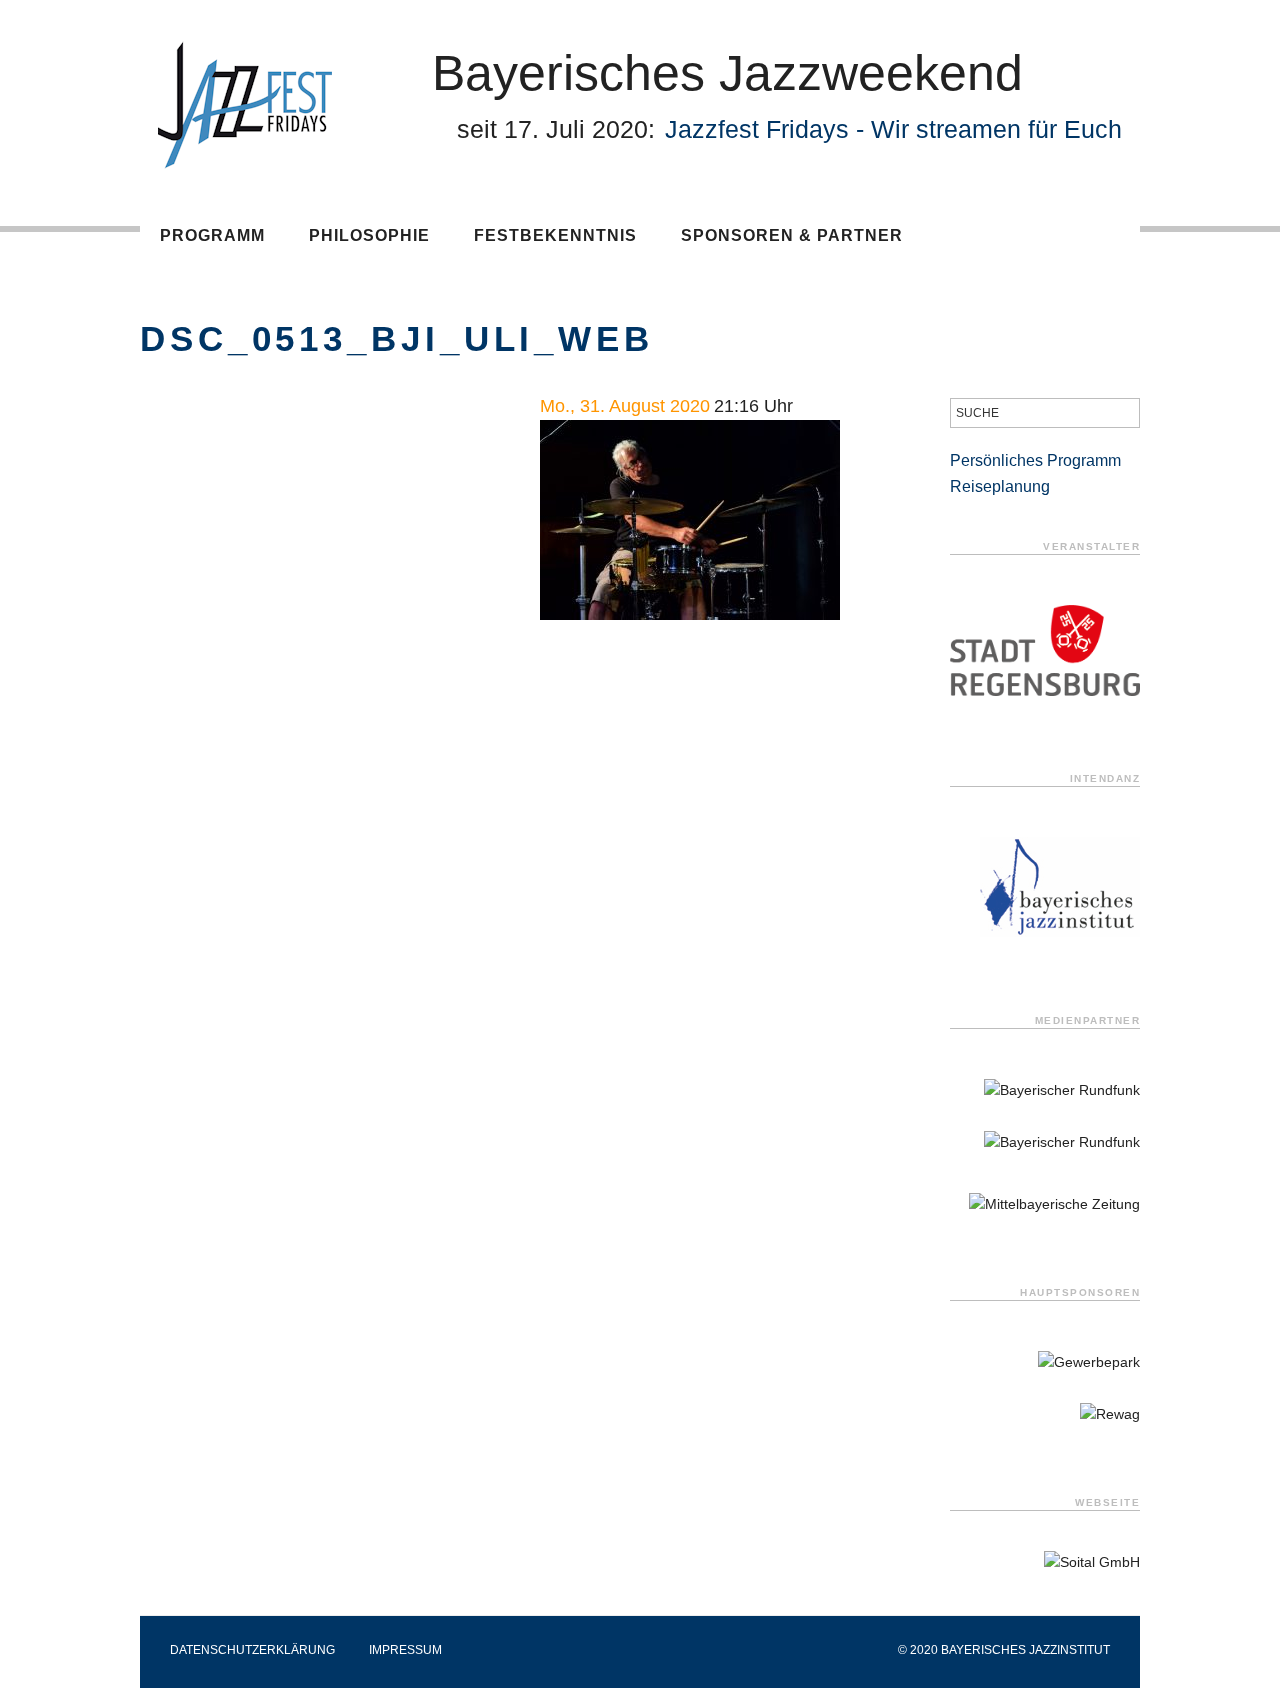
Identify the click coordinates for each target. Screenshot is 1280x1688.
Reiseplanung (1000, 486)
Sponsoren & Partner (792, 235)
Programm (212, 235)
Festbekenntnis (555, 235)
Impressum (405, 1650)
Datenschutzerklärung (252, 1650)
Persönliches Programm (1035, 460)
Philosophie (369, 235)
